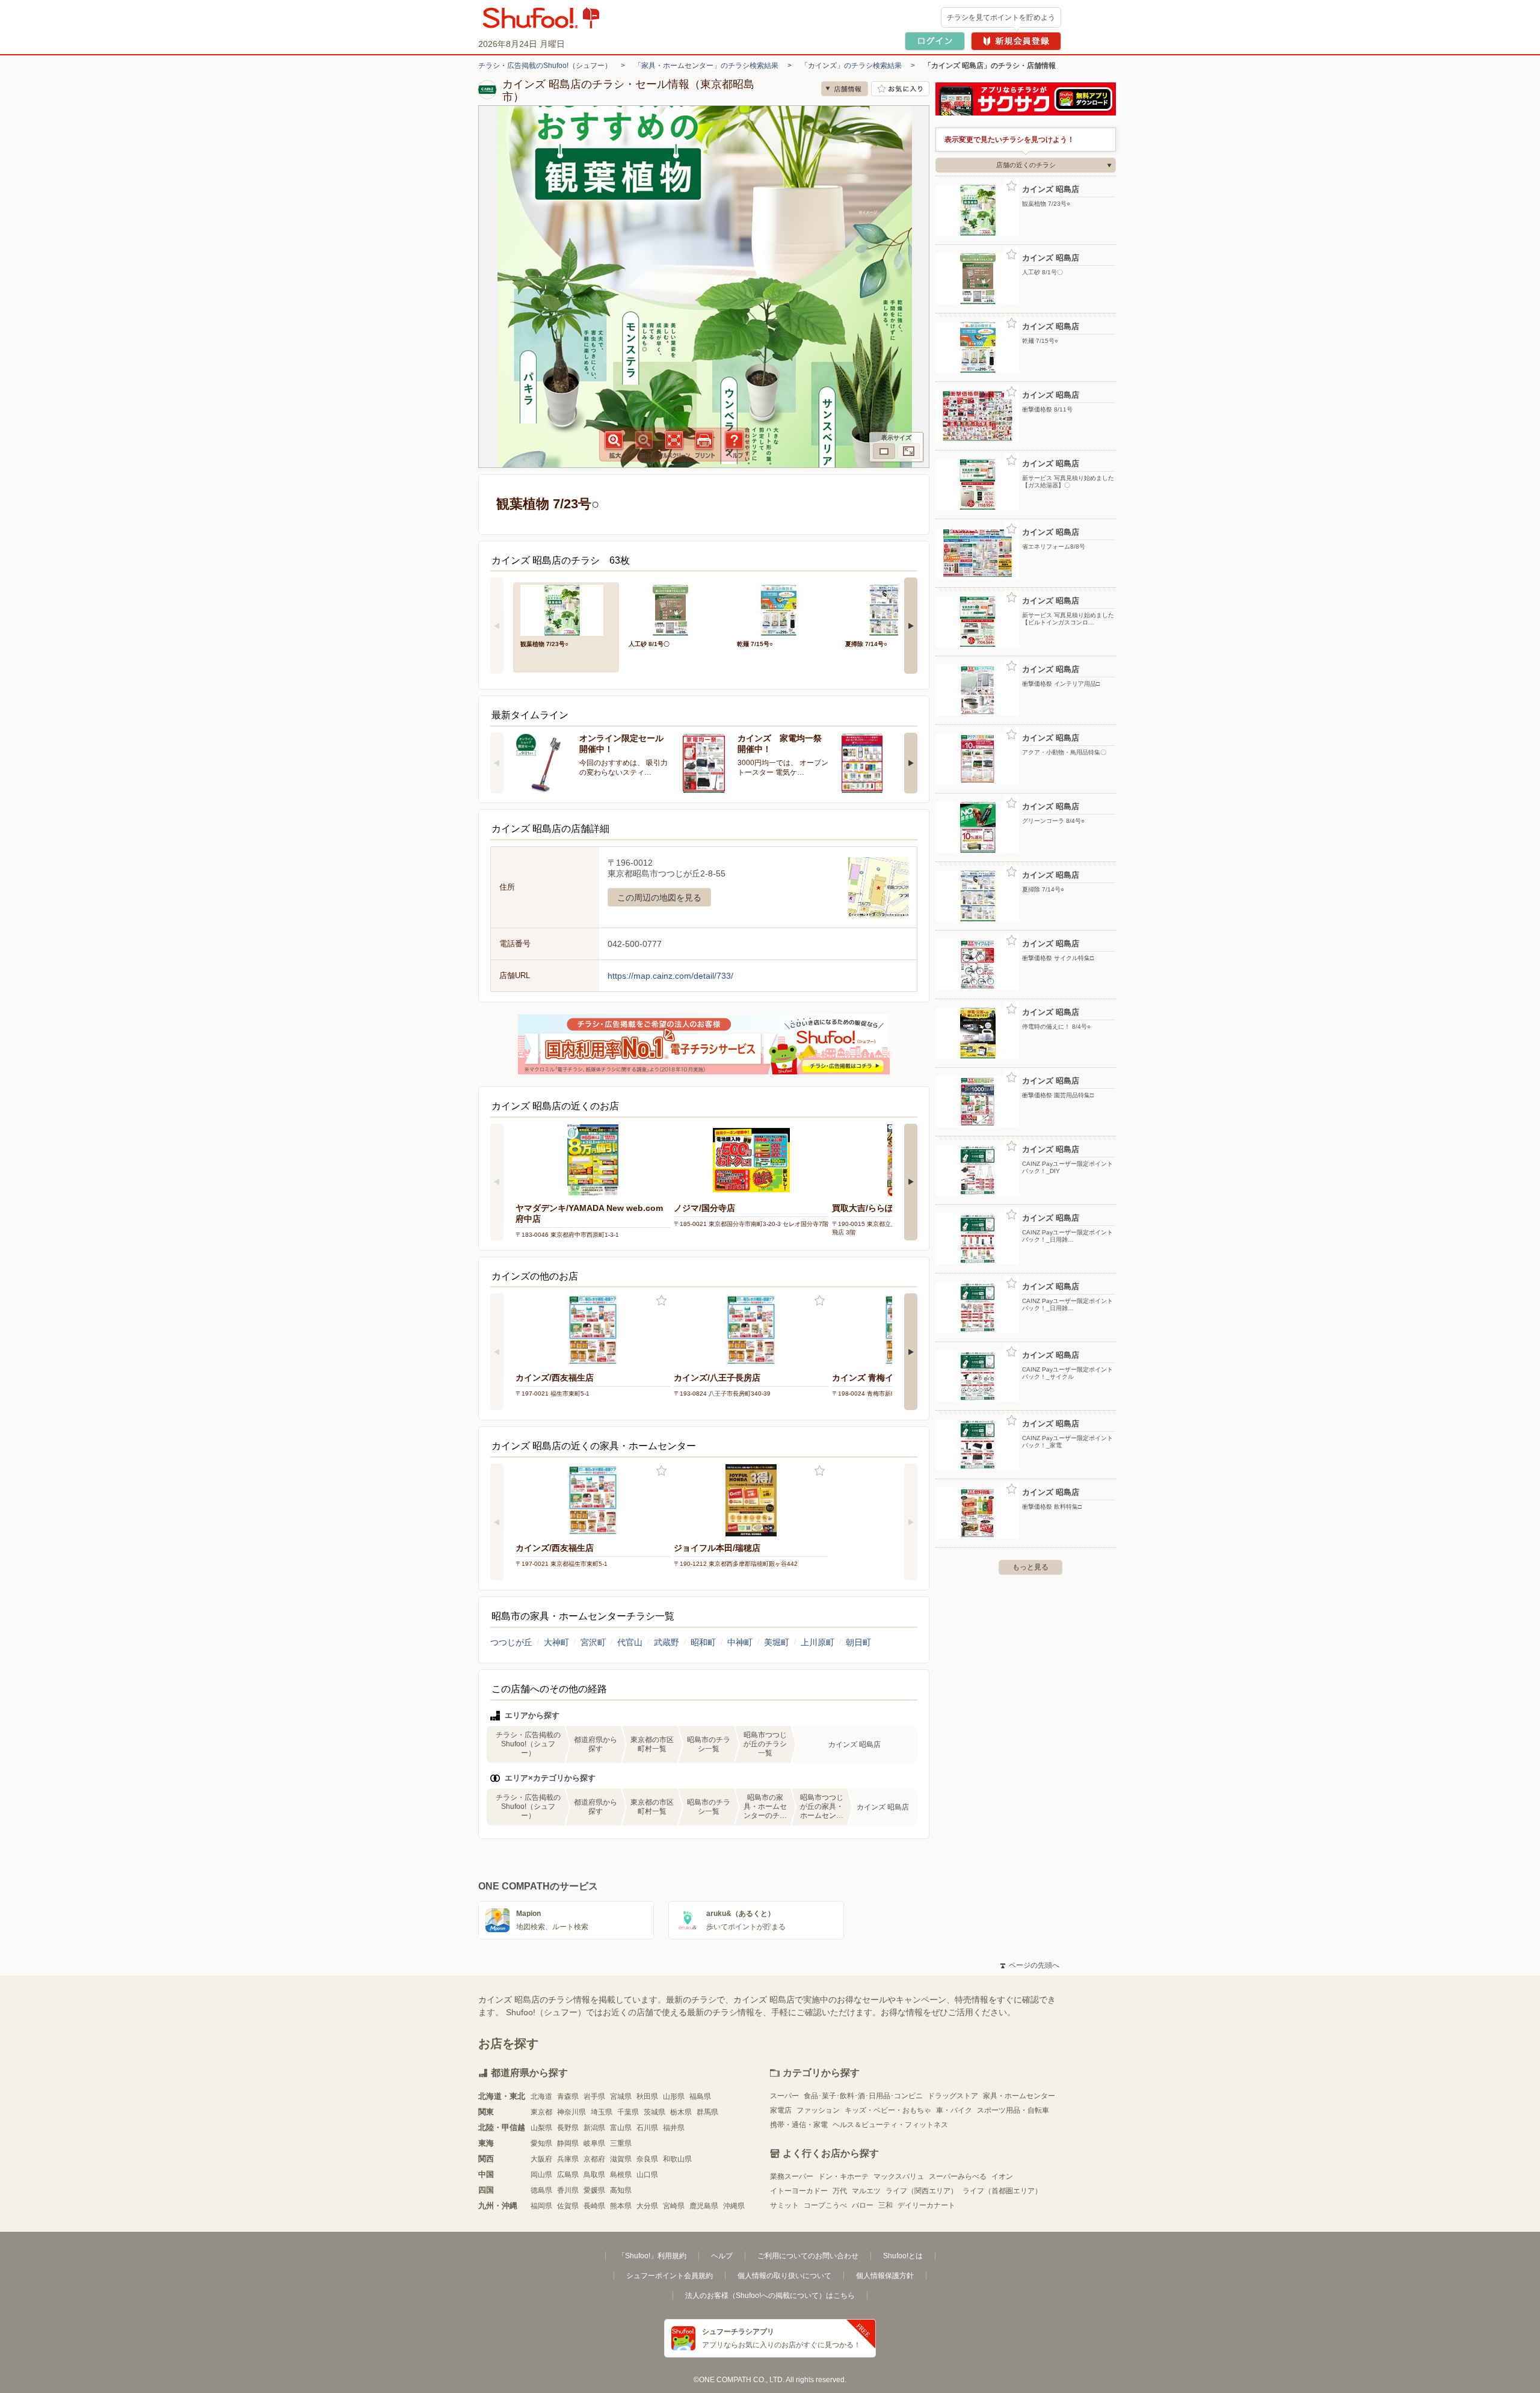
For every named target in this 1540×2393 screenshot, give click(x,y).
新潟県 (594, 2128)
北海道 (541, 2096)
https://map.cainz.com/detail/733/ (670, 976)
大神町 (556, 1642)
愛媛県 (594, 2190)
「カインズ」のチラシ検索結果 (851, 66)
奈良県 (647, 2159)
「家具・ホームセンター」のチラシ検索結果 (706, 66)
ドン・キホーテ (843, 2176)
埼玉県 (602, 2112)
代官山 (630, 1642)
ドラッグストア (953, 2096)
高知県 (621, 2190)
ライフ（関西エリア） (922, 2191)
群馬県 (707, 2112)
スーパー (784, 2096)
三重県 (621, 2143)
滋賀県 (621, 2159)
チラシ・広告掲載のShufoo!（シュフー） (545, 66)
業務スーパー (792, 2176)
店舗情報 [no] (845, 89)
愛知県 (541, 2143)
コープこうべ (825, 2205)
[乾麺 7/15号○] (783, 609)
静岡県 (568, 2143)
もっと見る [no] (1030, 1567)
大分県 (647, 2206)
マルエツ (866, 2191)
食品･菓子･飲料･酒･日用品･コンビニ (863, 2096)
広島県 (568, 2175)
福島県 (700, 2096)
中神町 (740, 1642)
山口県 (647, 2175)
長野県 (568, 2128)
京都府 (594, 2159)
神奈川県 (571, 2112)
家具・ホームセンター (1019, 2096)
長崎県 (594, 2206)
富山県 (621, 2128)
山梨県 (541, 2128)
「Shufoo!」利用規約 (652, 2256)
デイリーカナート (926, 2205)
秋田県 (647, 2096)
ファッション (818, 2110)
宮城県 (621, 2096)
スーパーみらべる (958, 2176)
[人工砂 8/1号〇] (674, 609)
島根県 (621, 2175)
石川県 (647, 2128)
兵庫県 (568, 2159)
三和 (885, 2205)
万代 (840, 2191)
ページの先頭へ (1030, 1965)
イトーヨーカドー (799, 2191)
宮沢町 (593, 1642)
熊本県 (621, 2206)
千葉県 (628, 2112)
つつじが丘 (511, 1642)
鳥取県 (594, 2175)
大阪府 (541, 2159)
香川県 (568, 2190)
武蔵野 (667, 1642)
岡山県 (541, 2175)
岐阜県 (594, 2143)
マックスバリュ (899, 2176)
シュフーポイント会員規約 (670, 2276)
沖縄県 (734, 2206)
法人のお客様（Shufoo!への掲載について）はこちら (770, 2296)
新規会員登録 (1016, 41)
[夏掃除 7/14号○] (891, 609)
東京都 (541, 2112)
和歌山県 (677, 2159)
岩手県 (594, 2096)
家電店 (781, 2110)
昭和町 (703, 1642)
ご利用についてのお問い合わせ (808, 2256)
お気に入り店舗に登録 (900, 89)
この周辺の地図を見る (659, 898)
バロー (863, 2205)
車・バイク (954, 2110)
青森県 (568, 2096)
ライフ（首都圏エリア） (1002, 2191)
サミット (784, 2205)
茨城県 (654, 2112)
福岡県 (541, 2206)
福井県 (674, 2128)
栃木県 (681, 2112)
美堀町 (777, 1642)
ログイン (935, 41)
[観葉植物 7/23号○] (566, 609)
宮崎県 (674, 2206)
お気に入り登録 (661, 1301)
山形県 (674, 2096)
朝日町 (858, 1642)
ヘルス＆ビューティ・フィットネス (890, 2125)
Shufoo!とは (903, 2256)
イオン (1002, 2176)
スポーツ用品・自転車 (1013, 2110)
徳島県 (541, 2190)
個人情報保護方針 (885, 2276)
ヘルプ (722, 2256)
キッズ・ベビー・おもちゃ (888, 2110)
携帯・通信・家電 (799, 2125)
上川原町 (818, 1642)
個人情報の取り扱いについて (784, 2276)
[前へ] (497, 626)
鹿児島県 (704, 2206)
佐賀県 (568, 2206)
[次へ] (911, 626)
